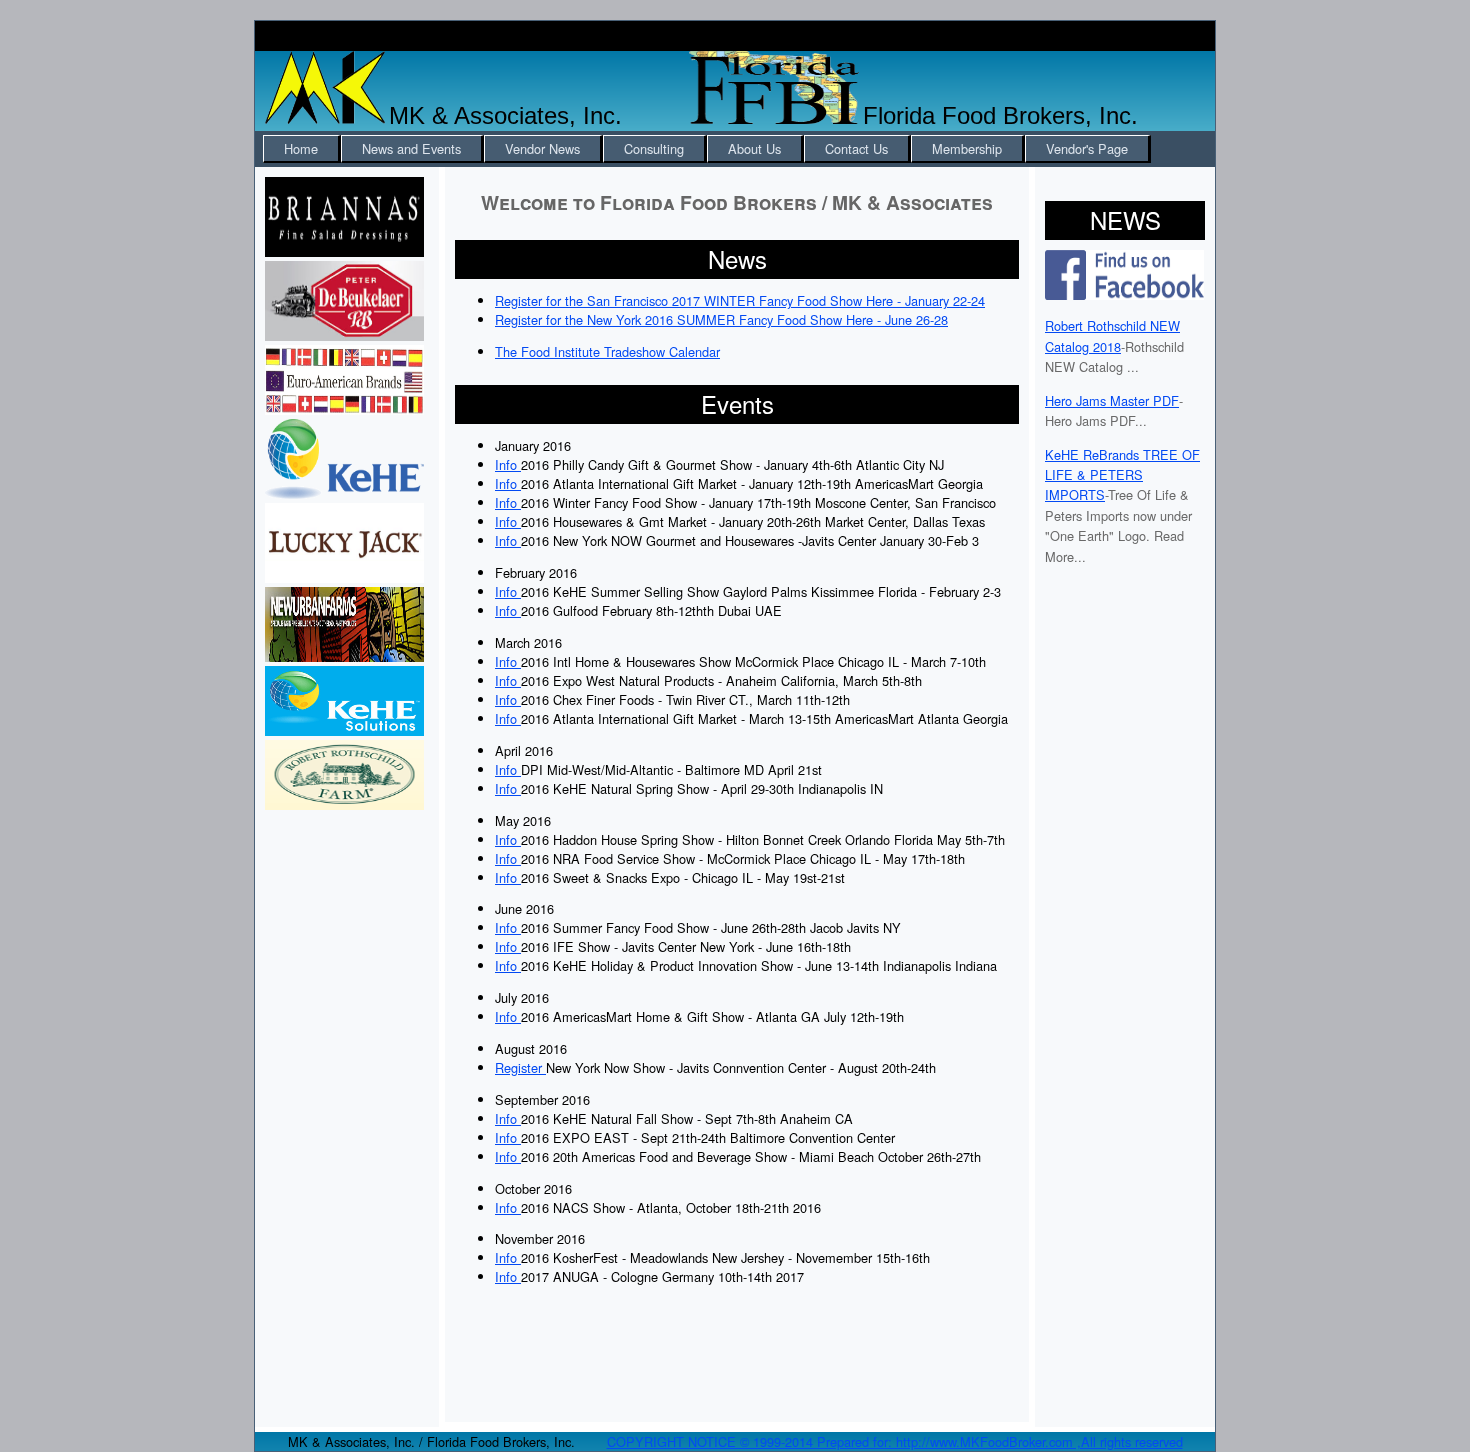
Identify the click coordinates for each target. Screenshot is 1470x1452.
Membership (967, 148)
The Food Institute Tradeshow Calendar (607, 351)
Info (508, 464)
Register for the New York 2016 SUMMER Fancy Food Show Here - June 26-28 (721, 319)
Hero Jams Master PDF (1112, 400)
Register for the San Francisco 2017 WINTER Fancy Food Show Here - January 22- (733, 300)
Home (301, 148)
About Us (754, 148)
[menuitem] (302, 149)
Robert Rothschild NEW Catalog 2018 (1112, 335)
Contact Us (856, 148)
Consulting (654, 148)
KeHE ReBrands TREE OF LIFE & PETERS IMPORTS (1122, 475)
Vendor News (542, 148)
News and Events (411, 148)
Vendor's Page (1087, 148)
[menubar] (707, 149)
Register (520, 1067)
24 (978, 300)
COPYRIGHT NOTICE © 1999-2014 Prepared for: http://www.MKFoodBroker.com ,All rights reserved (895, 1441)
